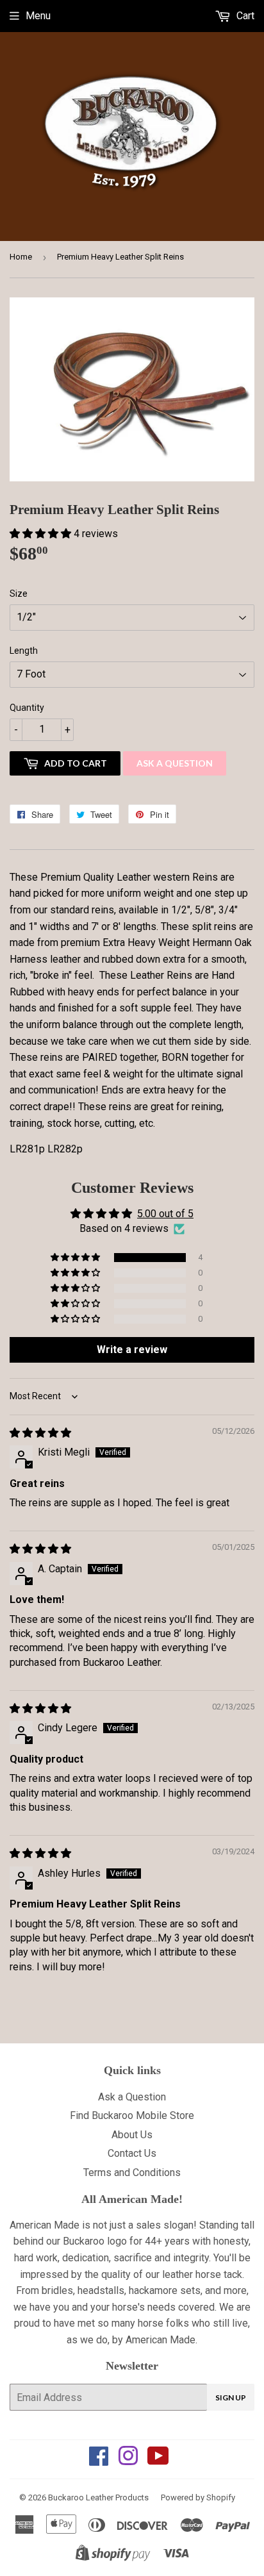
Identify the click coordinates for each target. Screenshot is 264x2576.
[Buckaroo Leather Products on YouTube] (158, 2460)
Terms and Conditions (132, 2173)
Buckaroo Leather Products (98, 2497)
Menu (38, 16)
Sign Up (231, 2397)
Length (24, 651)
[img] (40, 1433)
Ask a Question (175, 763)
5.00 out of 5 (165, 1214)
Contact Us (132, 2153)
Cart (244, 16)
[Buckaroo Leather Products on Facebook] (99, 2460)
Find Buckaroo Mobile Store (132, 2115)
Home (21, 257)
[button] (42, 534)
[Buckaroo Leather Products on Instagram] (128, 2460)
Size (19, 594)
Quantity (27, 708)
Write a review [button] (132, 1350)
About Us (132, 2135)
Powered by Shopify (198, 2497)
